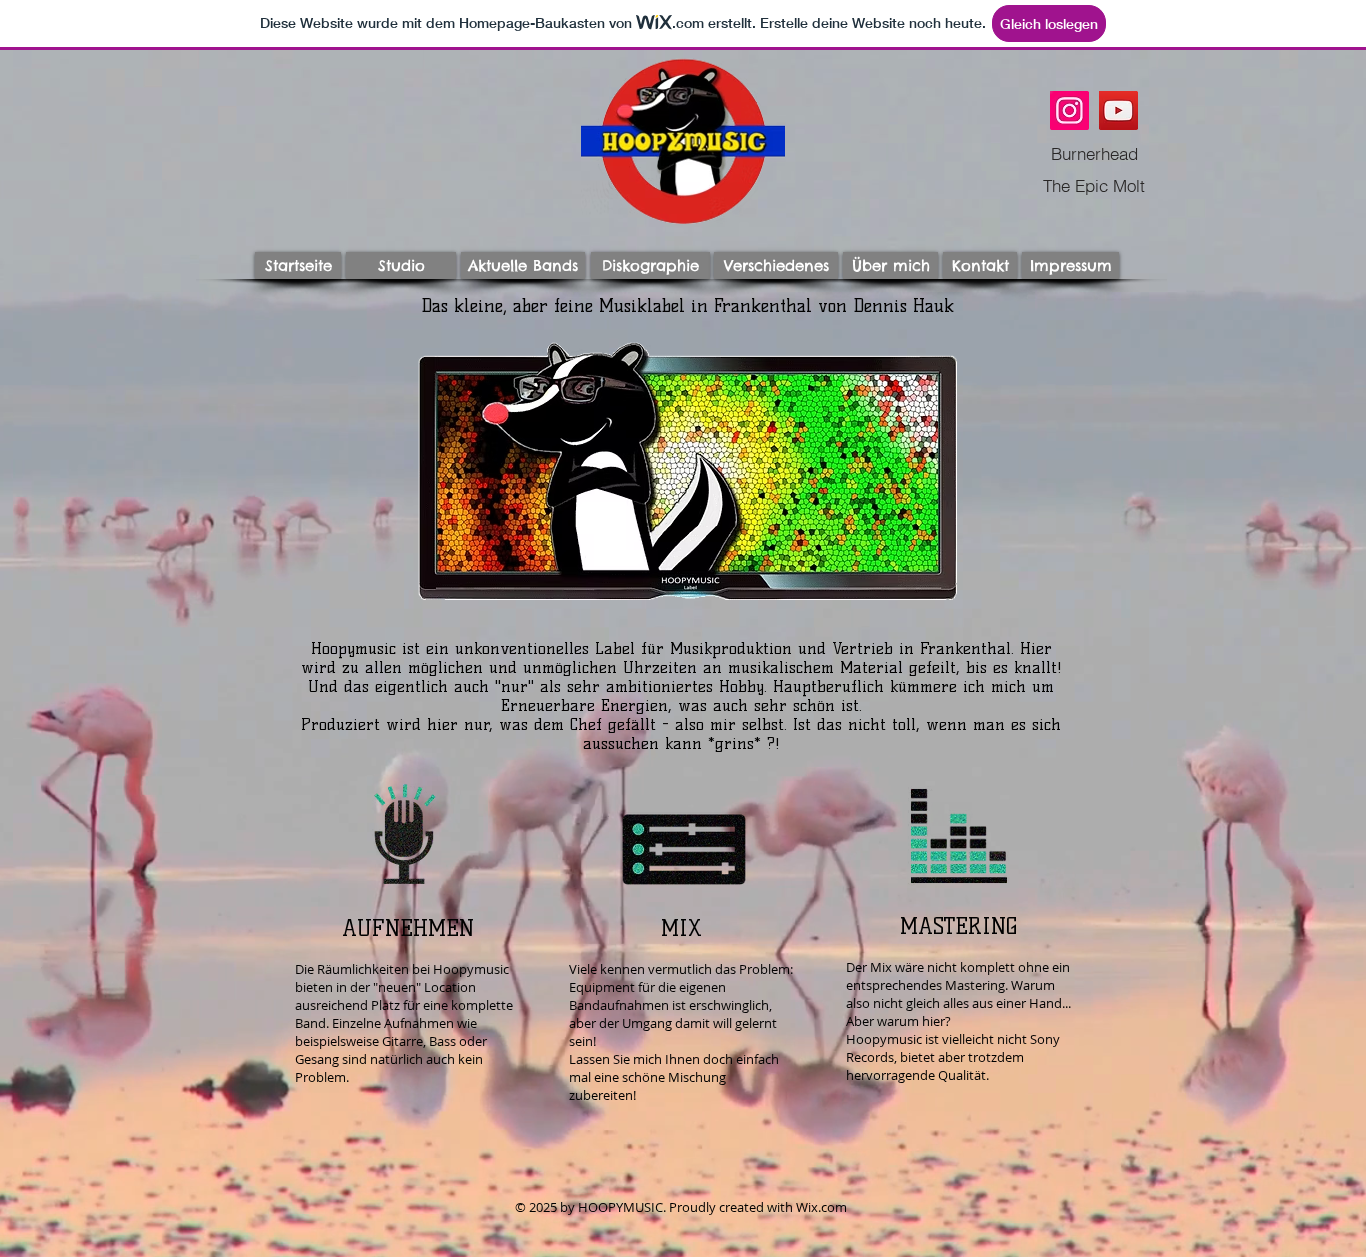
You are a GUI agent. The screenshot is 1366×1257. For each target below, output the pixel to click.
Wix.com (821, 1207)
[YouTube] (1118, 110)
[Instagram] (1069, 110)
